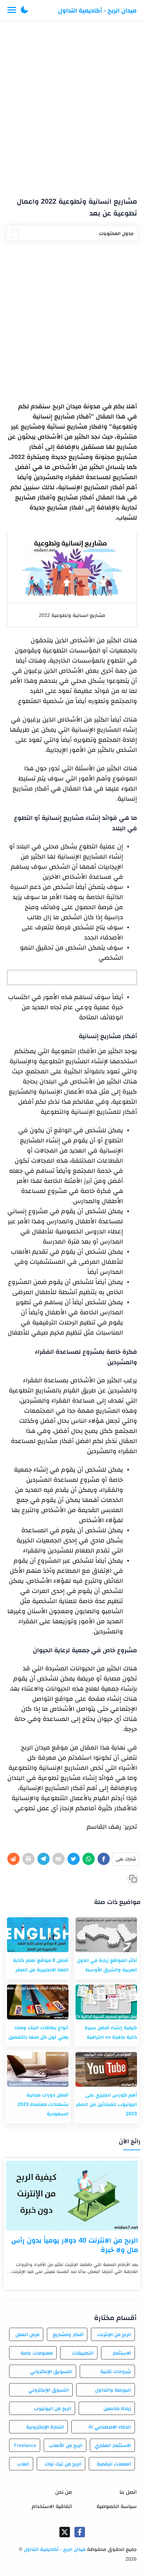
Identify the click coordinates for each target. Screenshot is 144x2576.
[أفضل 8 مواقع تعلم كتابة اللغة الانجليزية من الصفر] (38, 1935)
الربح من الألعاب (66, 2445)
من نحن (64, 2492)
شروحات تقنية (116, 2371)
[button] (24, 10)
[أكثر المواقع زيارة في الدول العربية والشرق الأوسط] (106, 1935)
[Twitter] (74, 1859)
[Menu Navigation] (12, 10)
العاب (23, 2464)
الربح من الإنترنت (114, 2334)
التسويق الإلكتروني (51, 2371)
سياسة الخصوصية (117, 2506)
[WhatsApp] (89, 1859)
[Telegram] (44, 1859)
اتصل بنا (128, 2492)
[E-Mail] (59, 1859)
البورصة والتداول (113, 2390)
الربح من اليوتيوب (53, 2408)
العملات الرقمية (114, 2464)
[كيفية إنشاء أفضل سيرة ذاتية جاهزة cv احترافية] (106, 2002)
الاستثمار (122, 2353)
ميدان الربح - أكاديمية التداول (97, 10)
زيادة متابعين (117, 2408)
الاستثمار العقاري (113, 2445)
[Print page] (28, 1859)
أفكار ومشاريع (68, 2334)
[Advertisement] (72, 106)
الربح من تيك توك (63, 2464)
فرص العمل (27, 2334)
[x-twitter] (65, 2532)
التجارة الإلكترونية (45, 2427)
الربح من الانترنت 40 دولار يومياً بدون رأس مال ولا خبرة (74, 2245)
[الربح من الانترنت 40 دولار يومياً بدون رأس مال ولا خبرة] (72, 2196)
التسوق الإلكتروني (49, 2390)
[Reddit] (13, 1859)
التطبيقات (83, 2353)
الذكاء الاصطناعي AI (110, 2427)
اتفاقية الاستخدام (52, 2506)
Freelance (25, 2445)
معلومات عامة (37, 2353)
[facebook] (80, 2532)
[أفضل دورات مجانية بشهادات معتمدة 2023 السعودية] (38, 2069)
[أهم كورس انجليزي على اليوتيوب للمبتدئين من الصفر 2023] (106, 2069)
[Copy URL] (133, 1879)
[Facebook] (104, 1859)
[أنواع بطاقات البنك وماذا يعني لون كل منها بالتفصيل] (38, 2002)
